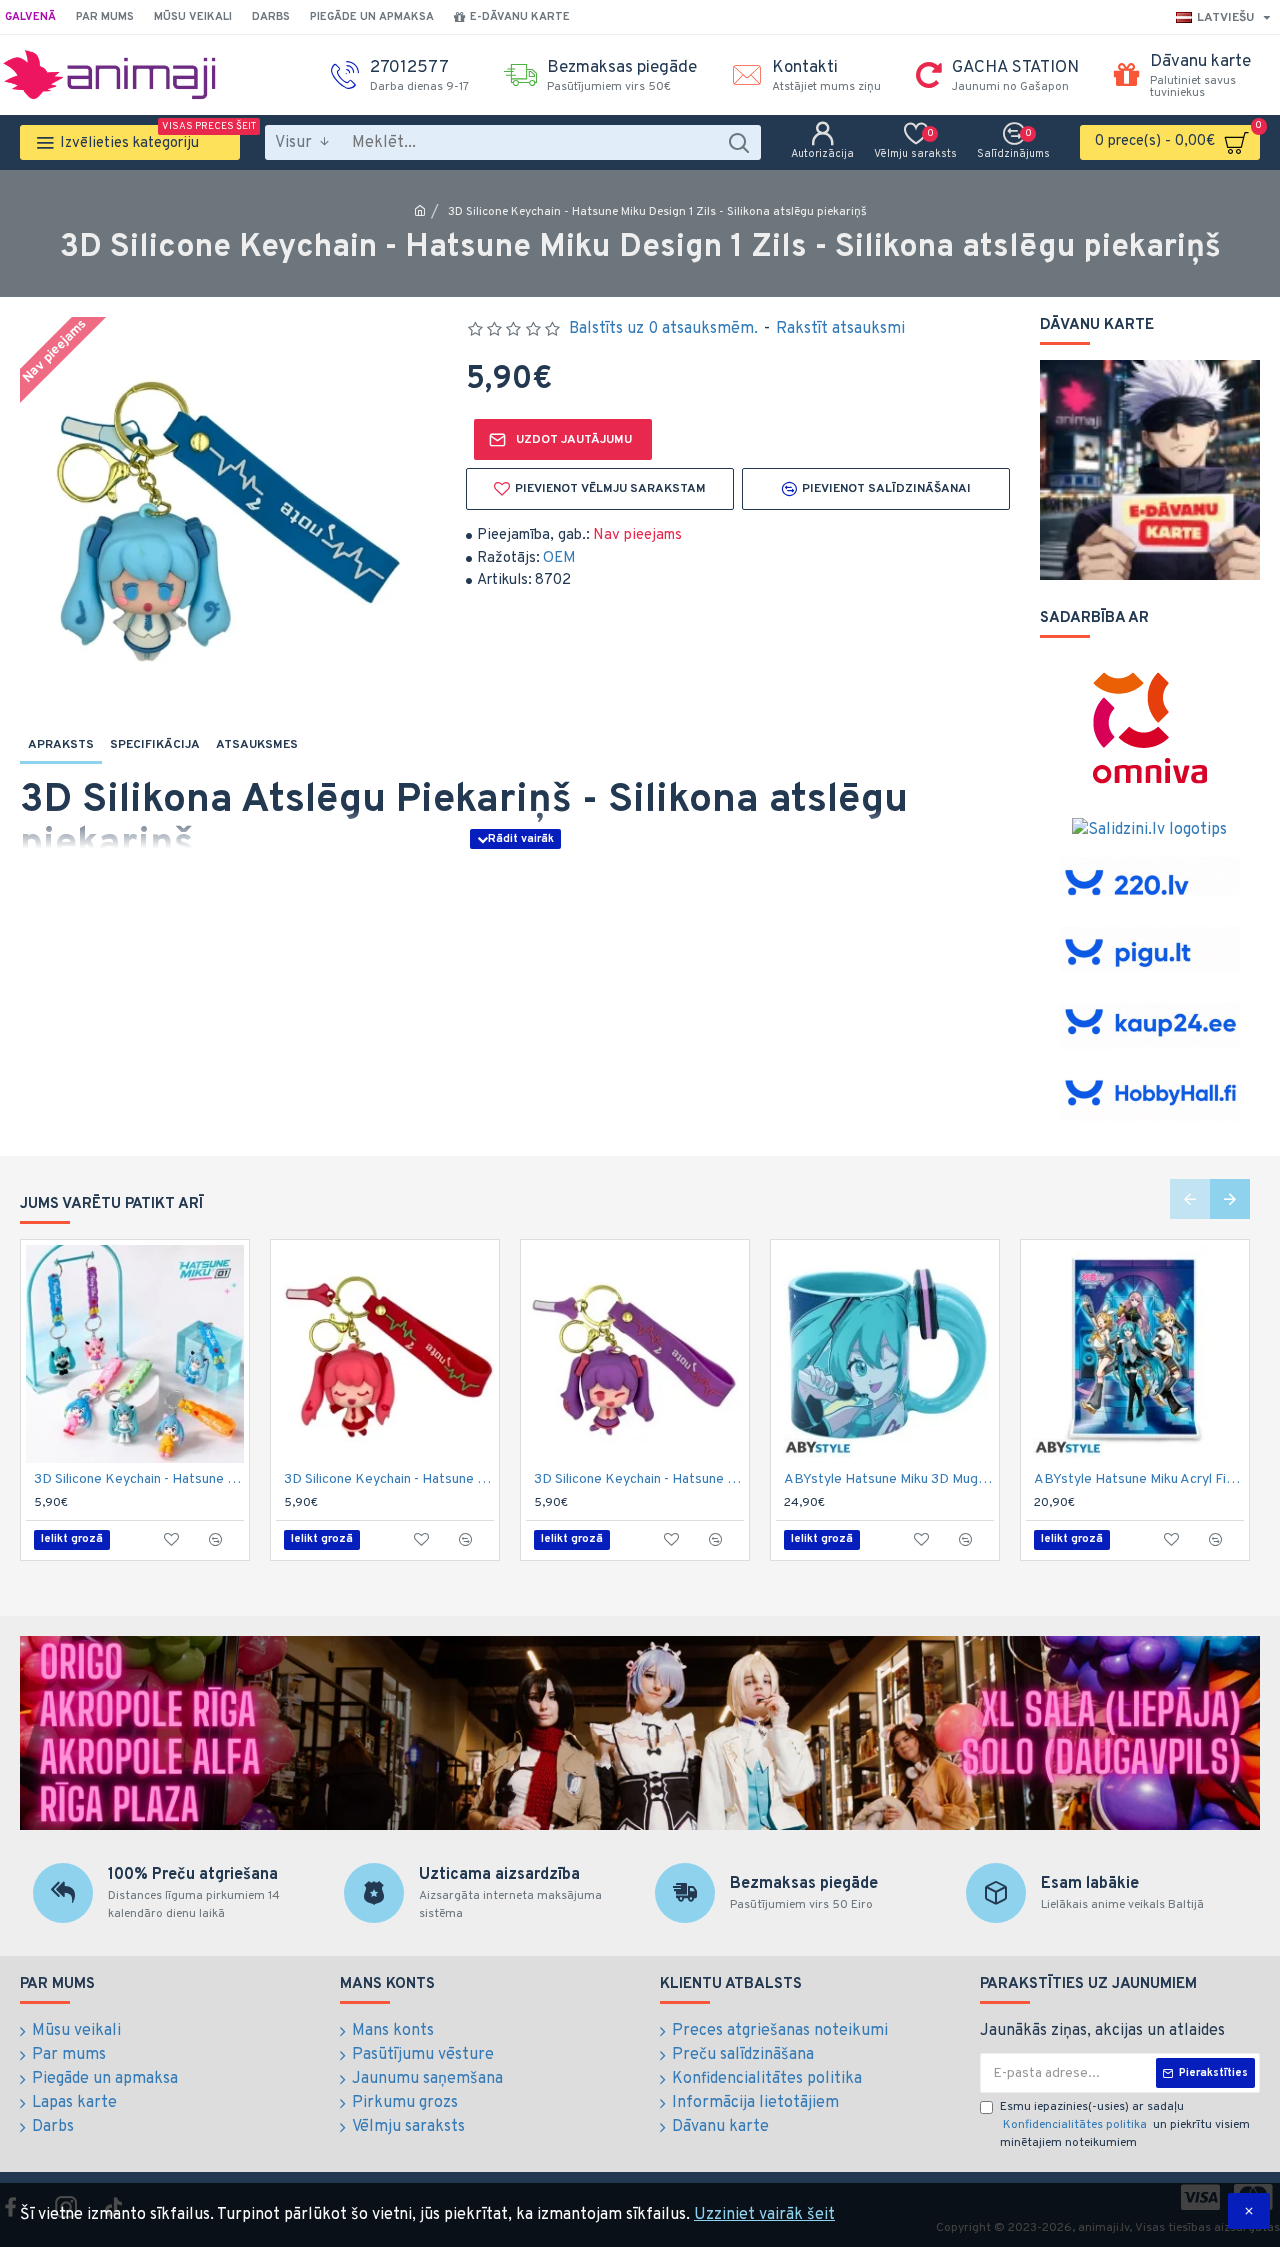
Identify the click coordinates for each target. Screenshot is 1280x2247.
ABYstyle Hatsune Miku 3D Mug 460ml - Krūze (889, 1479)
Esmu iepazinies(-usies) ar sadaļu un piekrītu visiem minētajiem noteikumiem (1125, 2125)
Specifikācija (155, 745)
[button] (1190, 1199)
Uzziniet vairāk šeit (764, 2215)
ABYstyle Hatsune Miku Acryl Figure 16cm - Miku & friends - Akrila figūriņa (1139, 1479)
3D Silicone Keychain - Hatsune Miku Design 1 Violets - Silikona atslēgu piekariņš (639, 1479)
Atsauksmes (257, 745)
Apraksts (61, 745)
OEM (559, 558)
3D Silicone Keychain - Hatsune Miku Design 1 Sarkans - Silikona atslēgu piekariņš (389, 1479)
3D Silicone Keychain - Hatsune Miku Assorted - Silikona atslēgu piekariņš (139, 1479)
